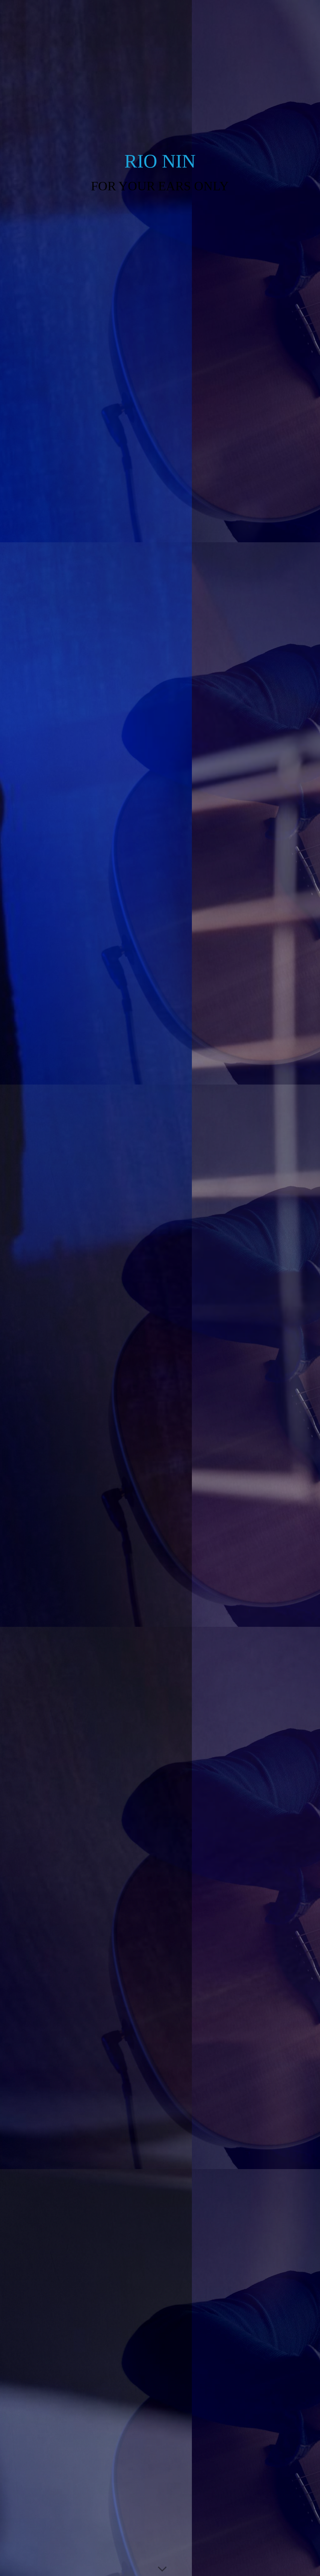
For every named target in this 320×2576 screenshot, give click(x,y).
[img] (160, 1288)
